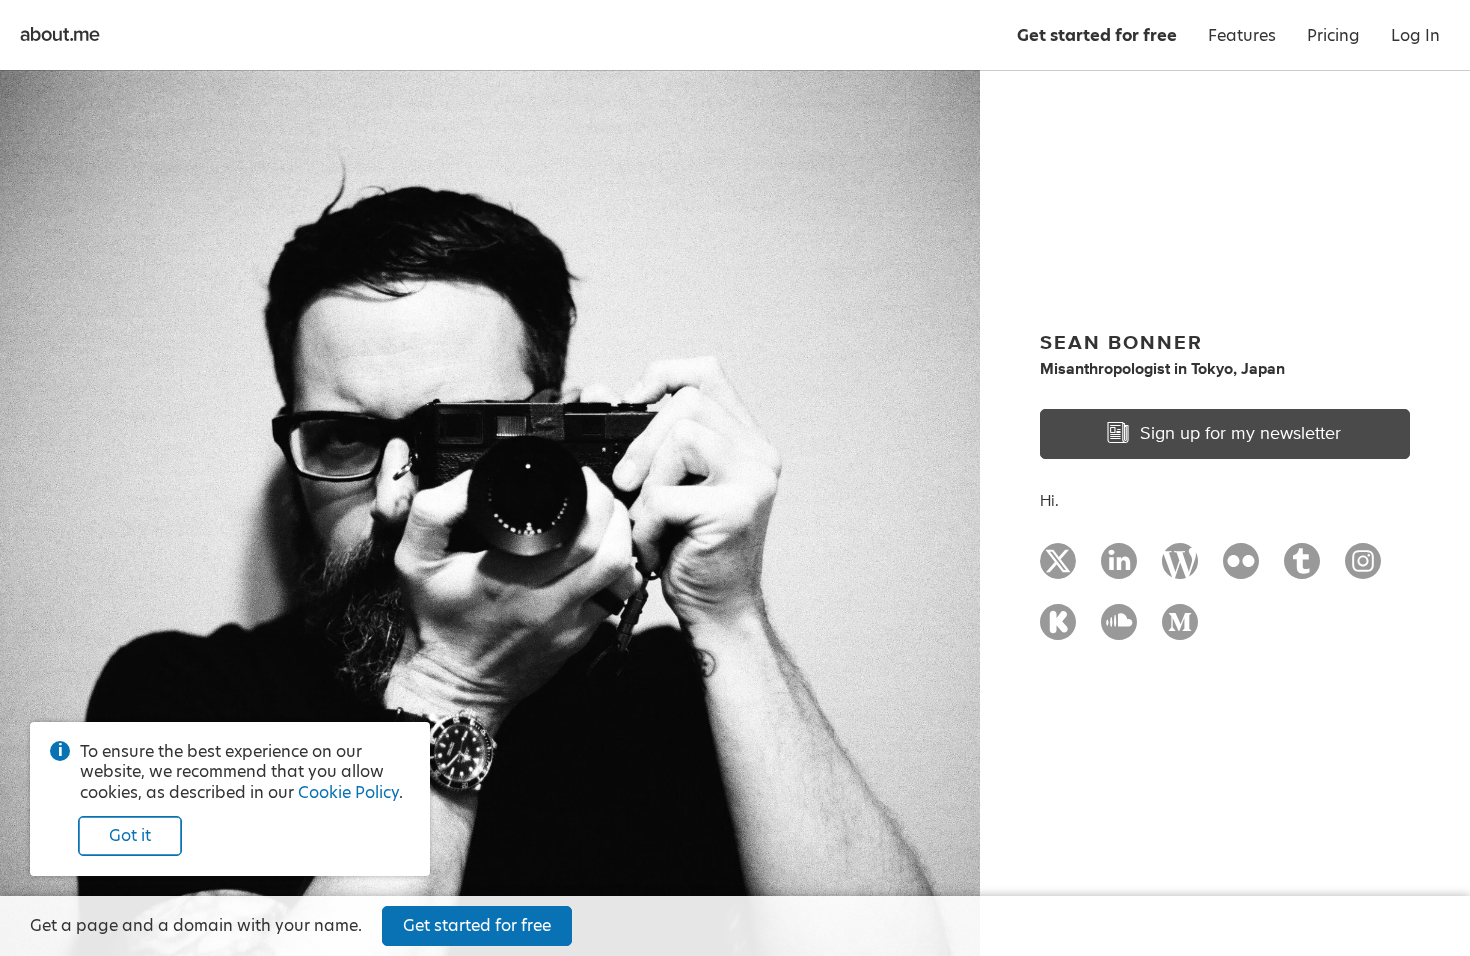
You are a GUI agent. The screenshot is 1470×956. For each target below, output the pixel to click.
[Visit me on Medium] (1180, 631)
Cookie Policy (348, 792)
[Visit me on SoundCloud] (1119, 631)
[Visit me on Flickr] (1241, 570)
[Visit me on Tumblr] (1302, 570)
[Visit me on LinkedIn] (1119, 570)
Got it (130, 835)
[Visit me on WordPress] (1180, 570)
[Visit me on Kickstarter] (1058, 631)
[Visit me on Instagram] (1363, 570)
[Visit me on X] (1058, 570)
